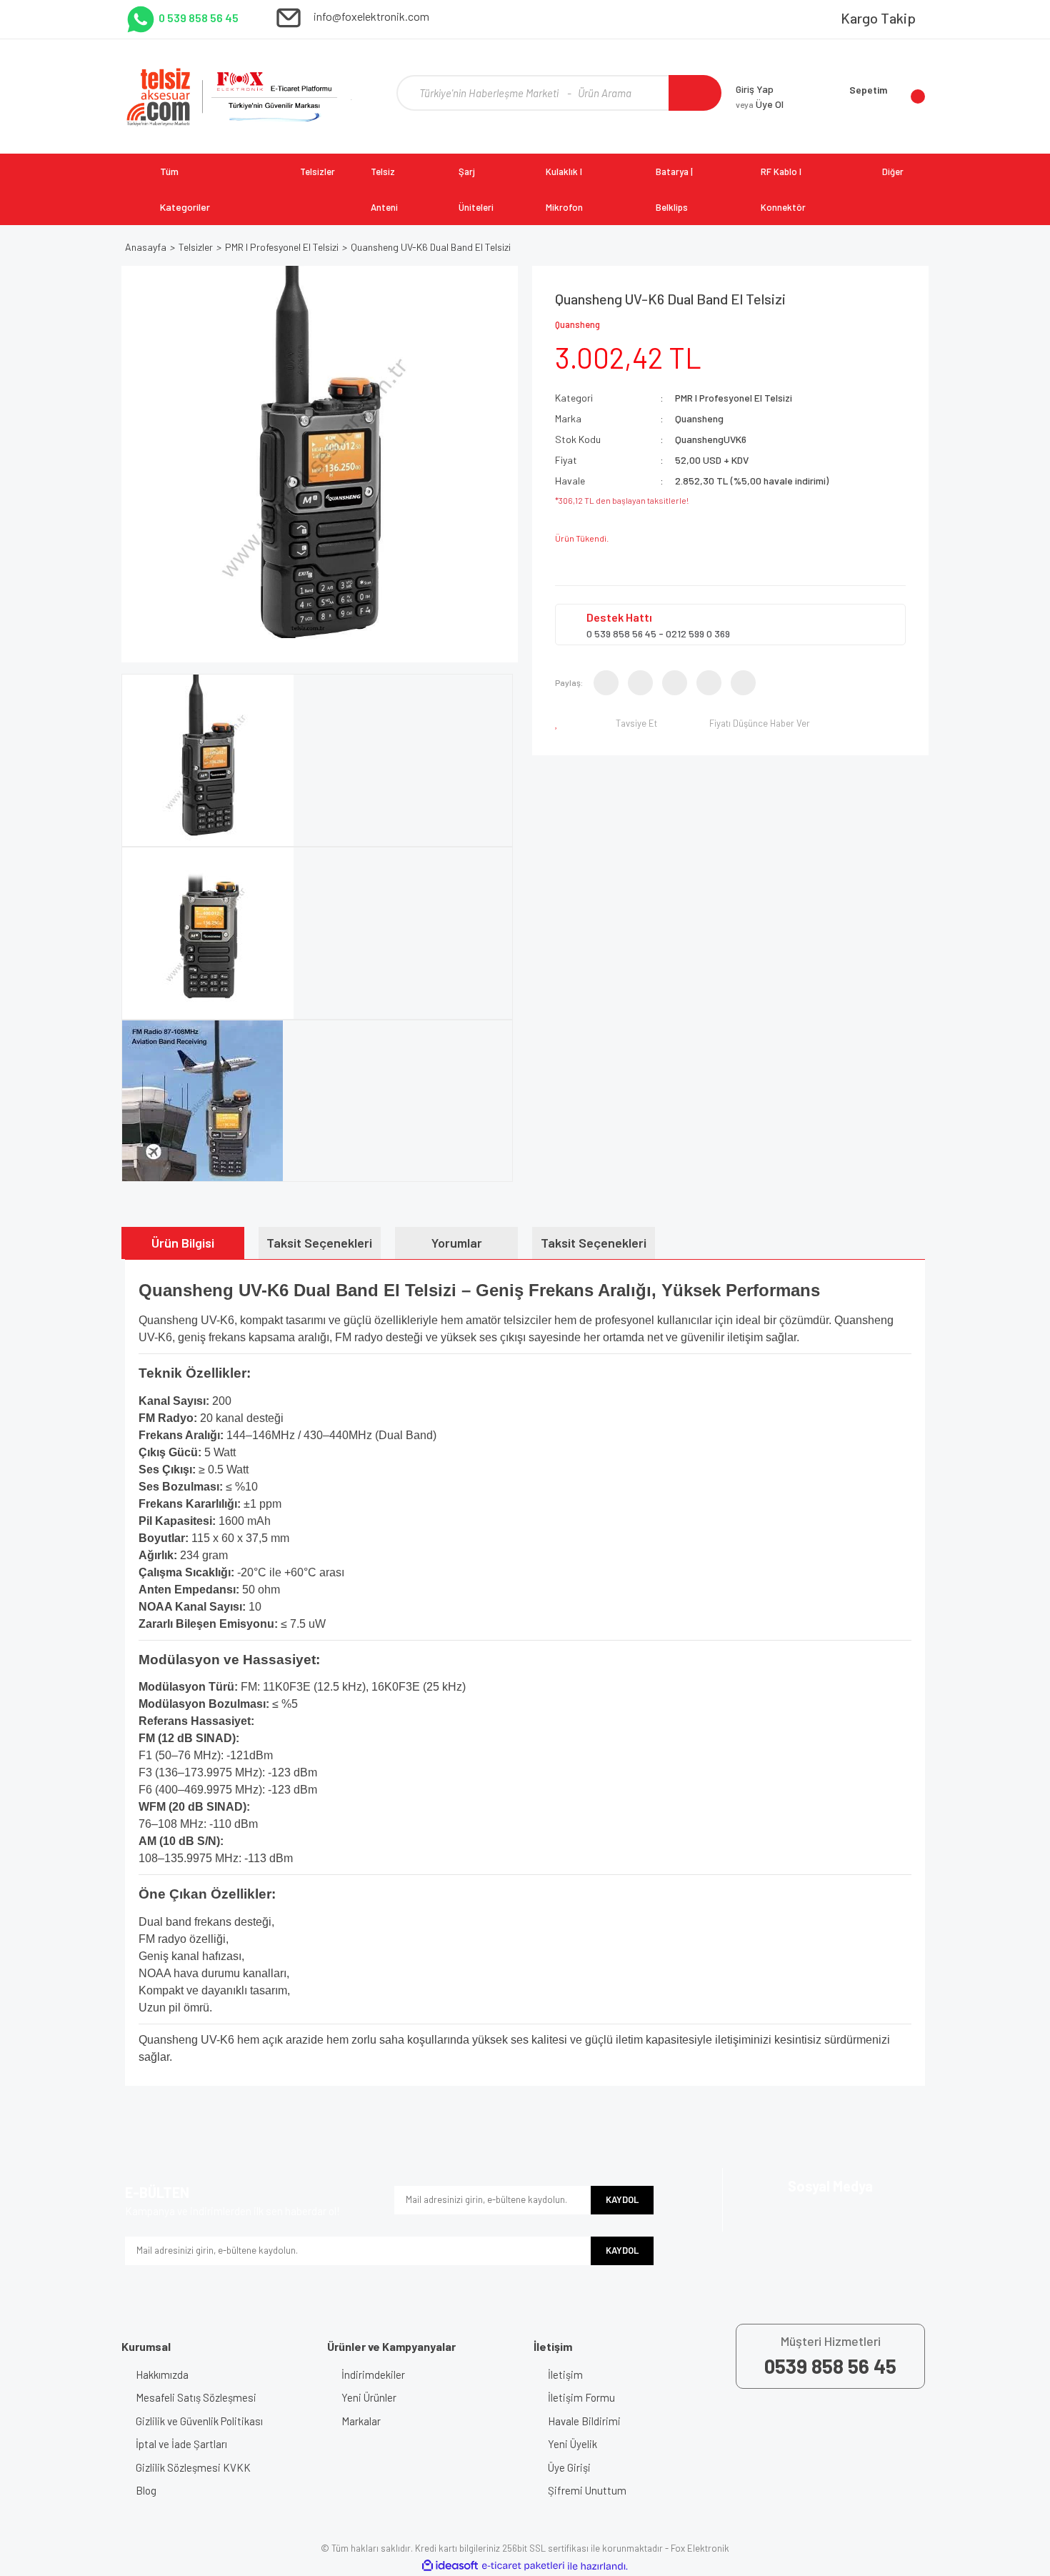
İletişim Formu (581, 2397)
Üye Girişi (569, 2467)
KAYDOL (622, 2199)
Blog (146, 2490)
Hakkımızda (162, 2374)
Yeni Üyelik (572, 2444)
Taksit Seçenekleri (319, 1243)
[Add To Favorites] (559, 723)
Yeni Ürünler (369, 2397)
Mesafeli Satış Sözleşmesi (196, 2397)
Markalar (361, 2421)
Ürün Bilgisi (183, 1243)
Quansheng (577, 324)
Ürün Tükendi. (582, 538)
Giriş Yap (755, 89)
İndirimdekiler (373, 2374)
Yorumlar (457, 1243)
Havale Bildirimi (584, 2421)
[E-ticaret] (523, 2566)
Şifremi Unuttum (587, 2490)
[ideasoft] (450, 2566)
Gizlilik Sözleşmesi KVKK (193, 2467)
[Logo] (240, 96)
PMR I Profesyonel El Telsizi (734, 398)
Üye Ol (760, 104)
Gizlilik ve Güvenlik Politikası (199, 2421)
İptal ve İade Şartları (181, 2444)
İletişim (565, 2374)
